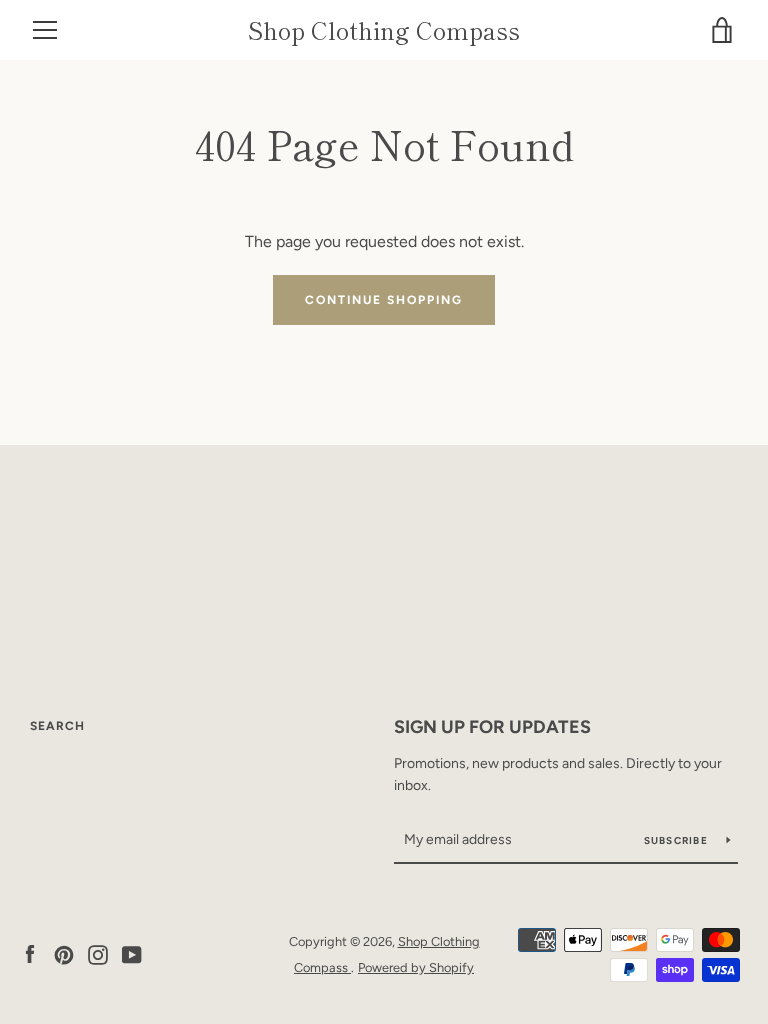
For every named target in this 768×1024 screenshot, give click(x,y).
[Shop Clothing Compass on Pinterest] (64, 953)
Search (57, 726)
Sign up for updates (492, 727)
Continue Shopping (384, 300)
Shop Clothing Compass (384, 30)
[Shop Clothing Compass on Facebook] (30, 953)
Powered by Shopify (416, 967)
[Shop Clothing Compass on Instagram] (98, 953)
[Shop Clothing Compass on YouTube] (132, 953)
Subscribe (678, 840)
